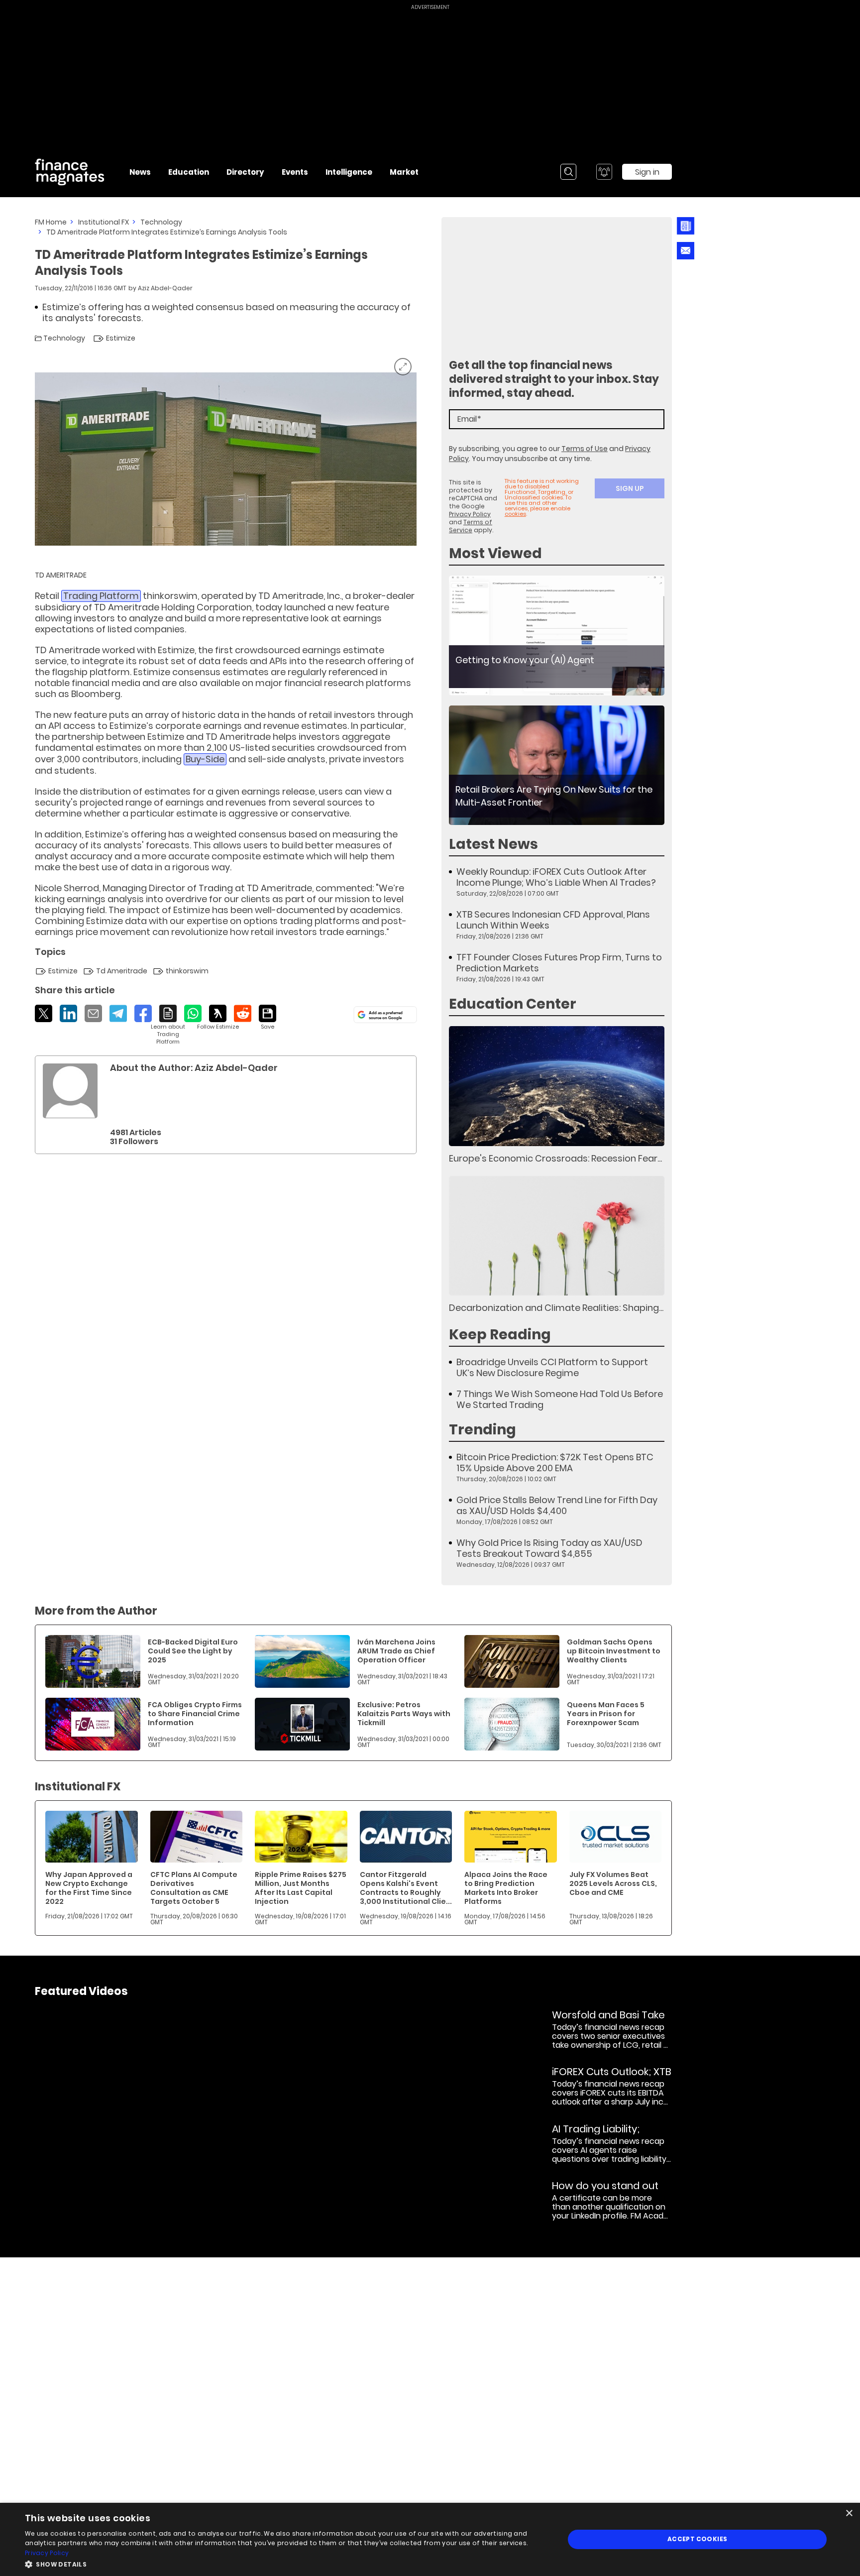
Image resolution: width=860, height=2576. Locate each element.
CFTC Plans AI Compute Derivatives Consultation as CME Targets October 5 (194, 1888)
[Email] (93, 1013)
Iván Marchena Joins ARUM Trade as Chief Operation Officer (396, 1651)
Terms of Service (471, 526)
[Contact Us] (686, 251)
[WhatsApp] (193, 1013)
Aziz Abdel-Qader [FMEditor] (165, 288)
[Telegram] (118, 1013)
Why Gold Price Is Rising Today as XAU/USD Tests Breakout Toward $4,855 (549, 1548)
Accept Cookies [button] (698, 2539)
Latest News (493, 844)
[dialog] (430, 2539)
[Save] (268, 1018)
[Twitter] (44, 1013)
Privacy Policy (470, 514)
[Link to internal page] (70, 1091)
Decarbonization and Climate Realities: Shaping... (556, 1308)
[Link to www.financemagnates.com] (557, 636)
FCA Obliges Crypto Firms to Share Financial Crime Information (195, 1714)
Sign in (647, 172)
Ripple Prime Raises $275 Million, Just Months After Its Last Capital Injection (301, 1888)
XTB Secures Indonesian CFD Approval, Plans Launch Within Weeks (553, 920)
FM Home (51, 222)
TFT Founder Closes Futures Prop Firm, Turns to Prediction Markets (559, 963)
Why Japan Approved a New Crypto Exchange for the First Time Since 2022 (89, 1888)
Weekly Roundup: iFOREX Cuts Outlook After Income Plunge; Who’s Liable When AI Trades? (556, 877)
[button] (287, 2563)
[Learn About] (168, 1025)
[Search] (568, 172)
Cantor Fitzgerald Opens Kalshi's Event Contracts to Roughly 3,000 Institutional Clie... (406, 1888)
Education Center (513, 1004)
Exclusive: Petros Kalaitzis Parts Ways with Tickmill (404, 1714)
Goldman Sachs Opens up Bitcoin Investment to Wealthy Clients (614, 1651)
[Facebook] (143, 1013)
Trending (483, 1430)
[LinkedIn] (68, 1013)
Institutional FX (104, 222)
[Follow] (218, 1018)
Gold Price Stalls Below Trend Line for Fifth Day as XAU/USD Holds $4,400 (557, 1506)
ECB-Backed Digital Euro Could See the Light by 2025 (193, 1651)
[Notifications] (604, 172)
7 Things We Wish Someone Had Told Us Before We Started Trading (560, 1400)
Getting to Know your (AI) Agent (525, 660)
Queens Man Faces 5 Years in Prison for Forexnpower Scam (606, 1714)
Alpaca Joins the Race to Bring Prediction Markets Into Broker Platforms (506, 1888)
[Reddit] (243, 1013)
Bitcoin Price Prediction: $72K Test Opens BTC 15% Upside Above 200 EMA (555, 1463)
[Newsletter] (686, 226)
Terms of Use (585, 449)
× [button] (849, 2514)
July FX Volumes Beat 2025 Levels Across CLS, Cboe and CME (613, 1883)
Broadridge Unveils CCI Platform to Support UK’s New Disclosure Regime (552, 1368)
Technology (161, 222)
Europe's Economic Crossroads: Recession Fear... (555, 1158)
